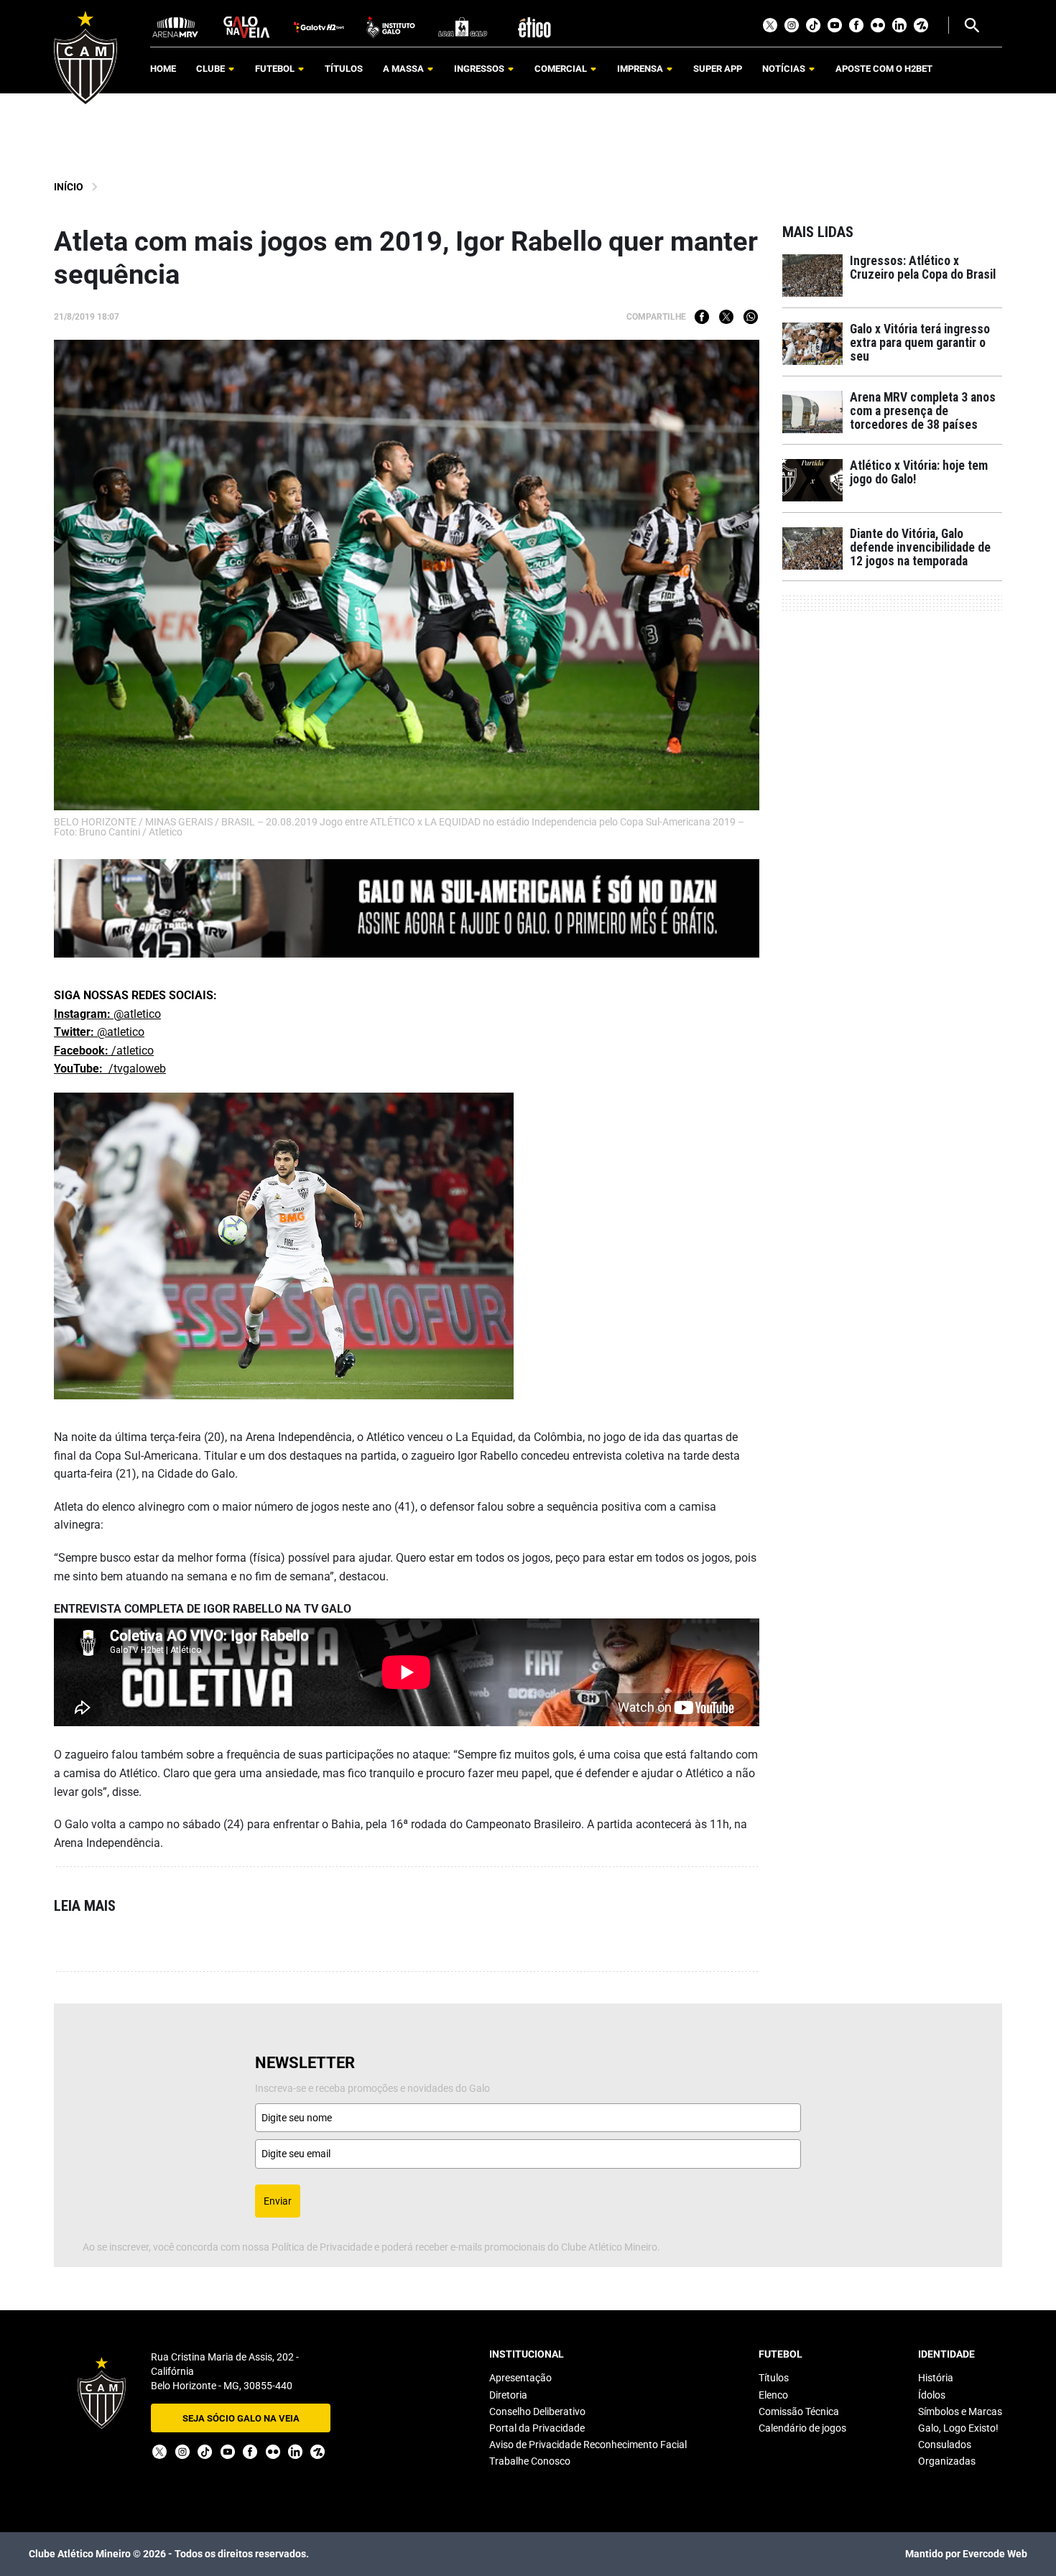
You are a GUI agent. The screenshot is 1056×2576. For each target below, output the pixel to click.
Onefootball (921, 25)
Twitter (770, 25)
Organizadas (947, 2461)
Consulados (945, 2445)
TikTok (813, 25)
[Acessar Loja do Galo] (463, 26)
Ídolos (932, 2395)
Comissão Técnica (799, 2411)
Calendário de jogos (802, 2428)
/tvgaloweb (110, 1069)
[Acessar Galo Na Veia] (247, 26)
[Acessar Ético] (534, 26)
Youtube (835, 25)
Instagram (792, 25)
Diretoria (508, 2395)
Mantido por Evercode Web (966, 2554)
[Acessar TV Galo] (319, 26)
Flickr (878, 25)
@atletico (107, 1014)
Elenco (773, 2395)
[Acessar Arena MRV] (175, 26)
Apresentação (520, 2378)
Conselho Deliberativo (537, 2411)
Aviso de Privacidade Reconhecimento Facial (588, 2445)
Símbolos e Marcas (960, 2411)
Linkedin (899, 25)
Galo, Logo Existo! (958, 2428)
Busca (971, 25)
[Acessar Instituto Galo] (391, 26)
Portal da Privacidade (537, 2428)
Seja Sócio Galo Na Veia (241, 2418)
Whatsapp (751, 317)
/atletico (104, 1051)
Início (69, 187)
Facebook (856, 25)
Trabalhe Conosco (530, 2461)
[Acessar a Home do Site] (85, 58)
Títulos (774, 2378)
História (936, 2378)
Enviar (278, 2201)
